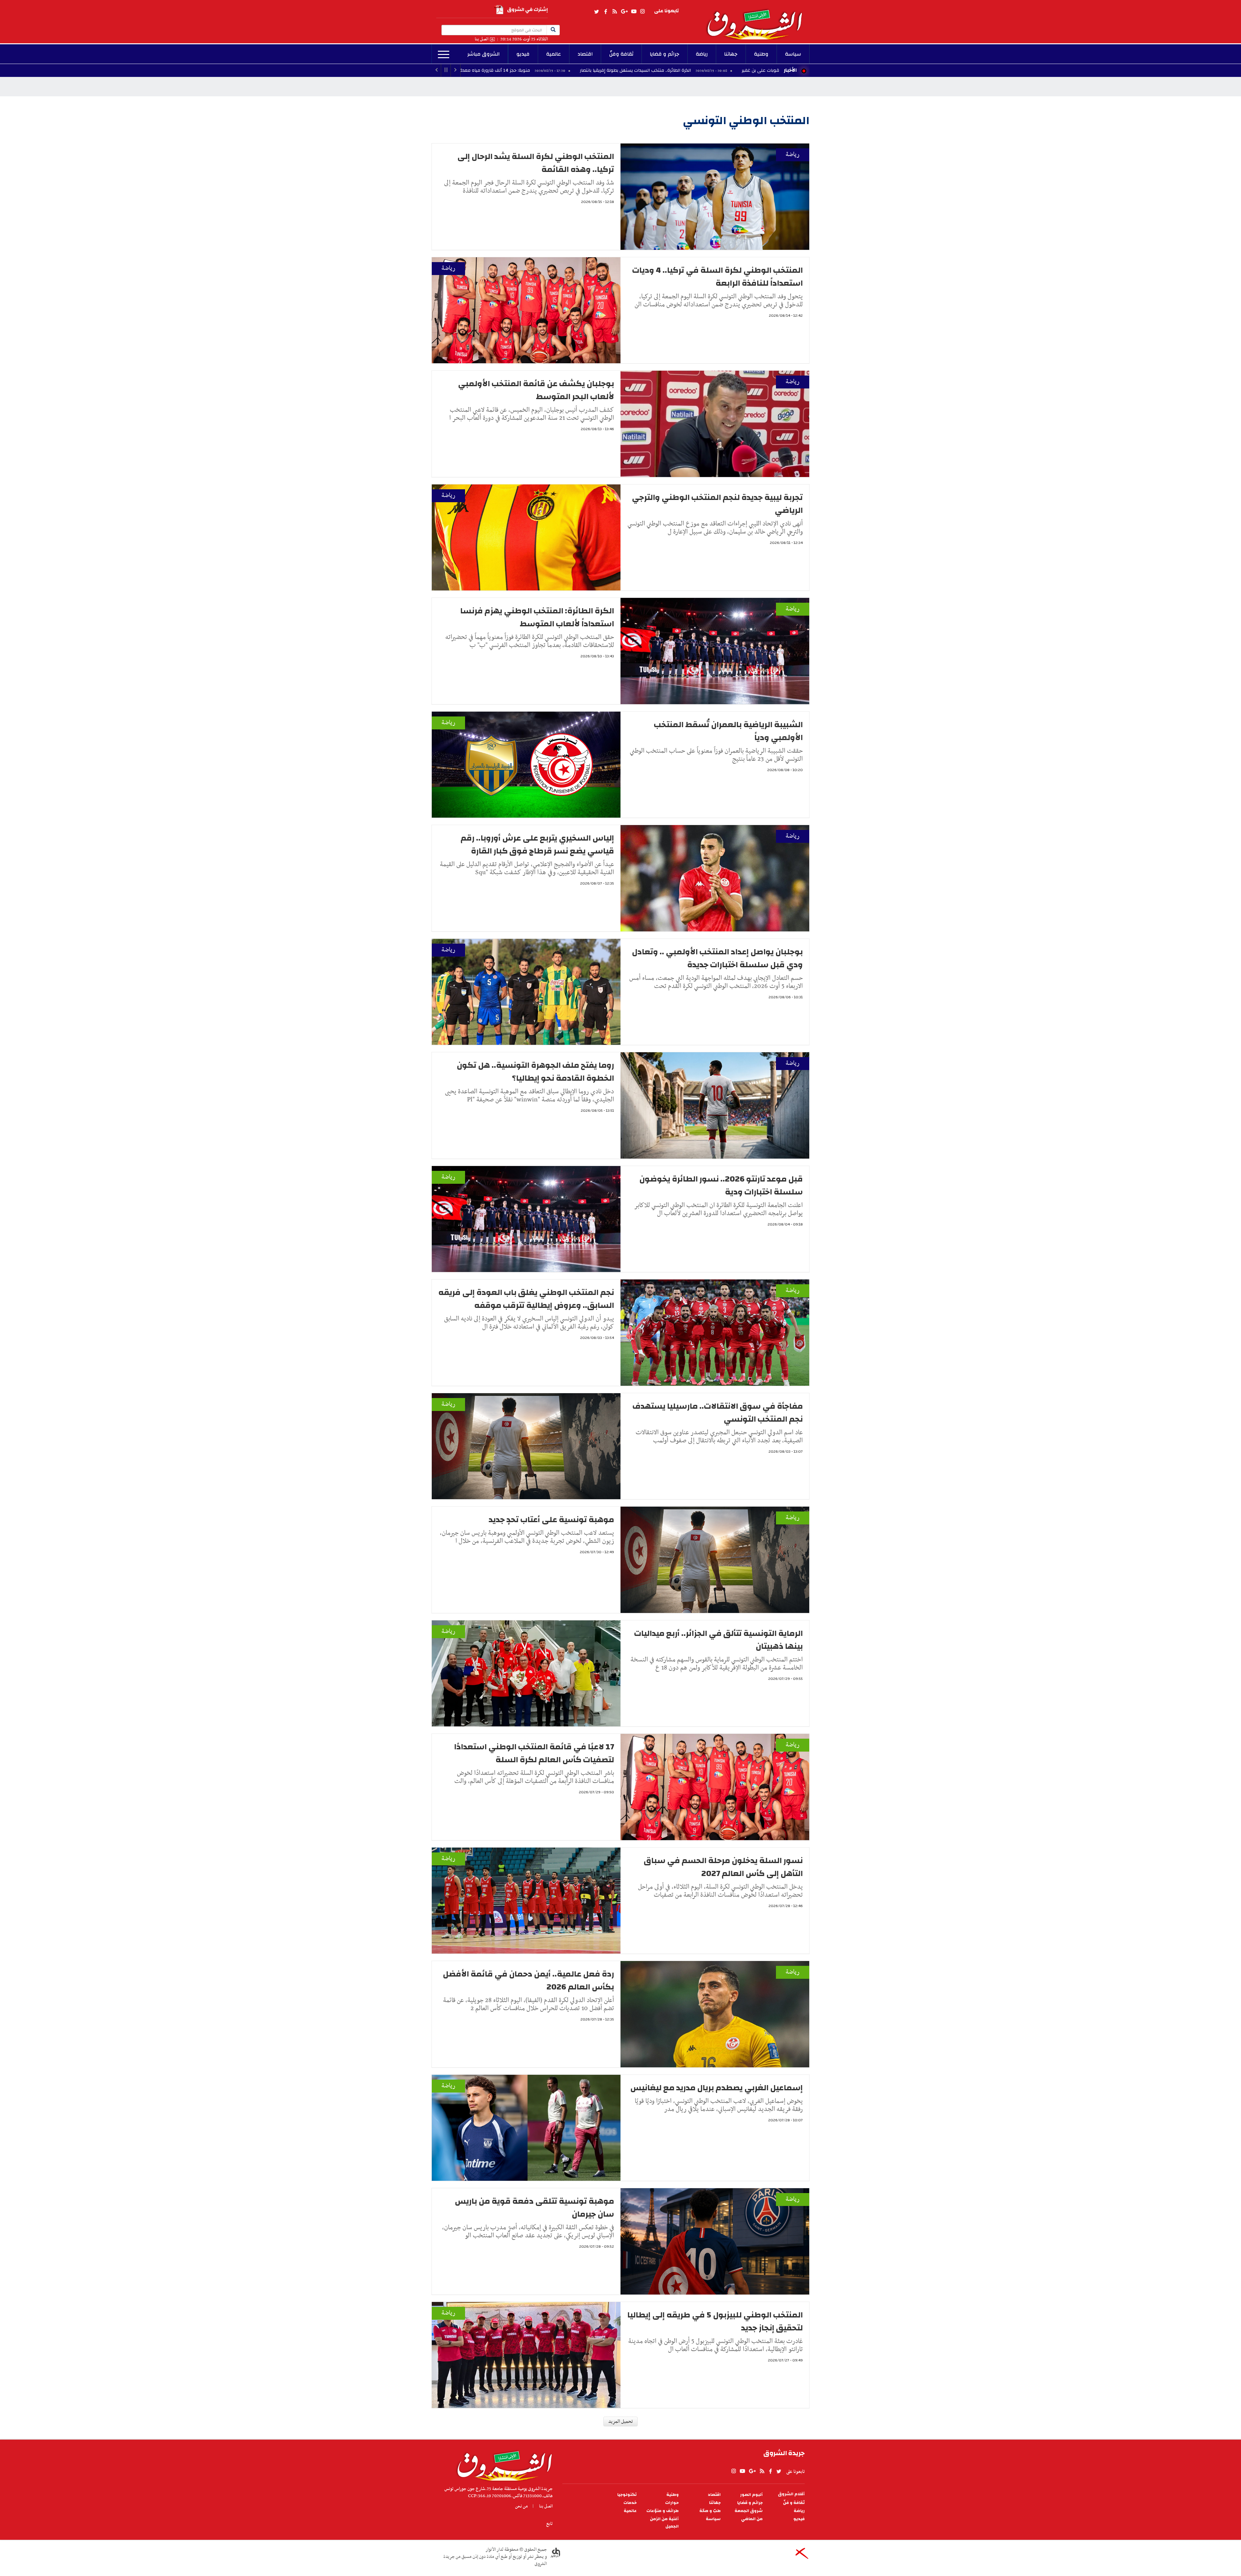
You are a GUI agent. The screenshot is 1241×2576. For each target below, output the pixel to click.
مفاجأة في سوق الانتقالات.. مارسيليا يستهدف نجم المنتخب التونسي (718, 1413)
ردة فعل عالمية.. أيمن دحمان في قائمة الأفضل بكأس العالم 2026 (528, 1980)
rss (614, 12)
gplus (624, 12)
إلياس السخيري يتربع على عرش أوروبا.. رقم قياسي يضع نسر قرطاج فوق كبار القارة (537, 844)
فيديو (523, 54)
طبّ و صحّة (710, 2511)
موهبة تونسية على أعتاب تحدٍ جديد (551, 1520)
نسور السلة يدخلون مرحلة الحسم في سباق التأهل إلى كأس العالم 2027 (723, 1867)
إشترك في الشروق (527, 10)
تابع (549, 2524)
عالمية (554, 54)
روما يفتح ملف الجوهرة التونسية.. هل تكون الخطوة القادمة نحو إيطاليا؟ (535, 1072)
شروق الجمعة (749, 2511)
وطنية (761, 54)
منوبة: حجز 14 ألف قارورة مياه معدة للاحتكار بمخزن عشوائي (673, 70)
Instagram (642, 12)
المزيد (444, 55)
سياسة (793, 54)
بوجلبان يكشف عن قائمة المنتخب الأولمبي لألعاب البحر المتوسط (536, 390)
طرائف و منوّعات (663, 2511)
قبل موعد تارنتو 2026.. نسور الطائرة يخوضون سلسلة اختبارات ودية (721, 1185)
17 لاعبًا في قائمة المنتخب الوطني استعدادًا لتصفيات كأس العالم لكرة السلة (534, 1753)
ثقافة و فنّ (794, 2503)
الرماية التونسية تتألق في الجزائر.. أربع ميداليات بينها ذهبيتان (718, 1640)
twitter (597, 12)
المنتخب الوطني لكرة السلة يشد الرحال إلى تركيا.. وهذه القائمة (536, 163)
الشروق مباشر (483, 54)
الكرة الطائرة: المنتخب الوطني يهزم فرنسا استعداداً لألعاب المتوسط (537, 617)
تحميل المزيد (620, 2422)
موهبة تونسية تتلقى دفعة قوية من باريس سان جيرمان (534, 2208)
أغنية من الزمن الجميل (664, 2523)
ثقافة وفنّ (621, 54)
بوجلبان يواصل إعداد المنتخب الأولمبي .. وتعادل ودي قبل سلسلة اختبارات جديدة (717, 958)
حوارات (672, 2503)
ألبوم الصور (751, 2495)
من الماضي (752, 2519)
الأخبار (790, 70)
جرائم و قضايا (665, 54)
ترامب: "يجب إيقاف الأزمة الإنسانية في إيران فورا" (518, 70)
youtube (634, 12)
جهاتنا (731, 54)
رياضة (702, 54)
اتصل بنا (482, 39)
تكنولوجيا (627, 2495)
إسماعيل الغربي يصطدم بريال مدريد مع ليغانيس (716, 2088)
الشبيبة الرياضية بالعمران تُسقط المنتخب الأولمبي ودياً (728, 731)
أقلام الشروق (791, 2494)
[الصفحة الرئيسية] (758, 20)
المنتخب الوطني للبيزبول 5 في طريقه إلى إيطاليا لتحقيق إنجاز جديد (715, 2321)
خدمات (630, 2503)
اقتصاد (585, 54)
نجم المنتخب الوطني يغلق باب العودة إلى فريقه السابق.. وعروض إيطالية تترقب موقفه (526, 1299)
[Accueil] (502, 2464)
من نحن (521, 2506)
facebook (606, 12)
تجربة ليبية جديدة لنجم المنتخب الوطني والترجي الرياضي (717, 504)
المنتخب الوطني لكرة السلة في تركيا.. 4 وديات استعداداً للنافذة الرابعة (717, 277)
